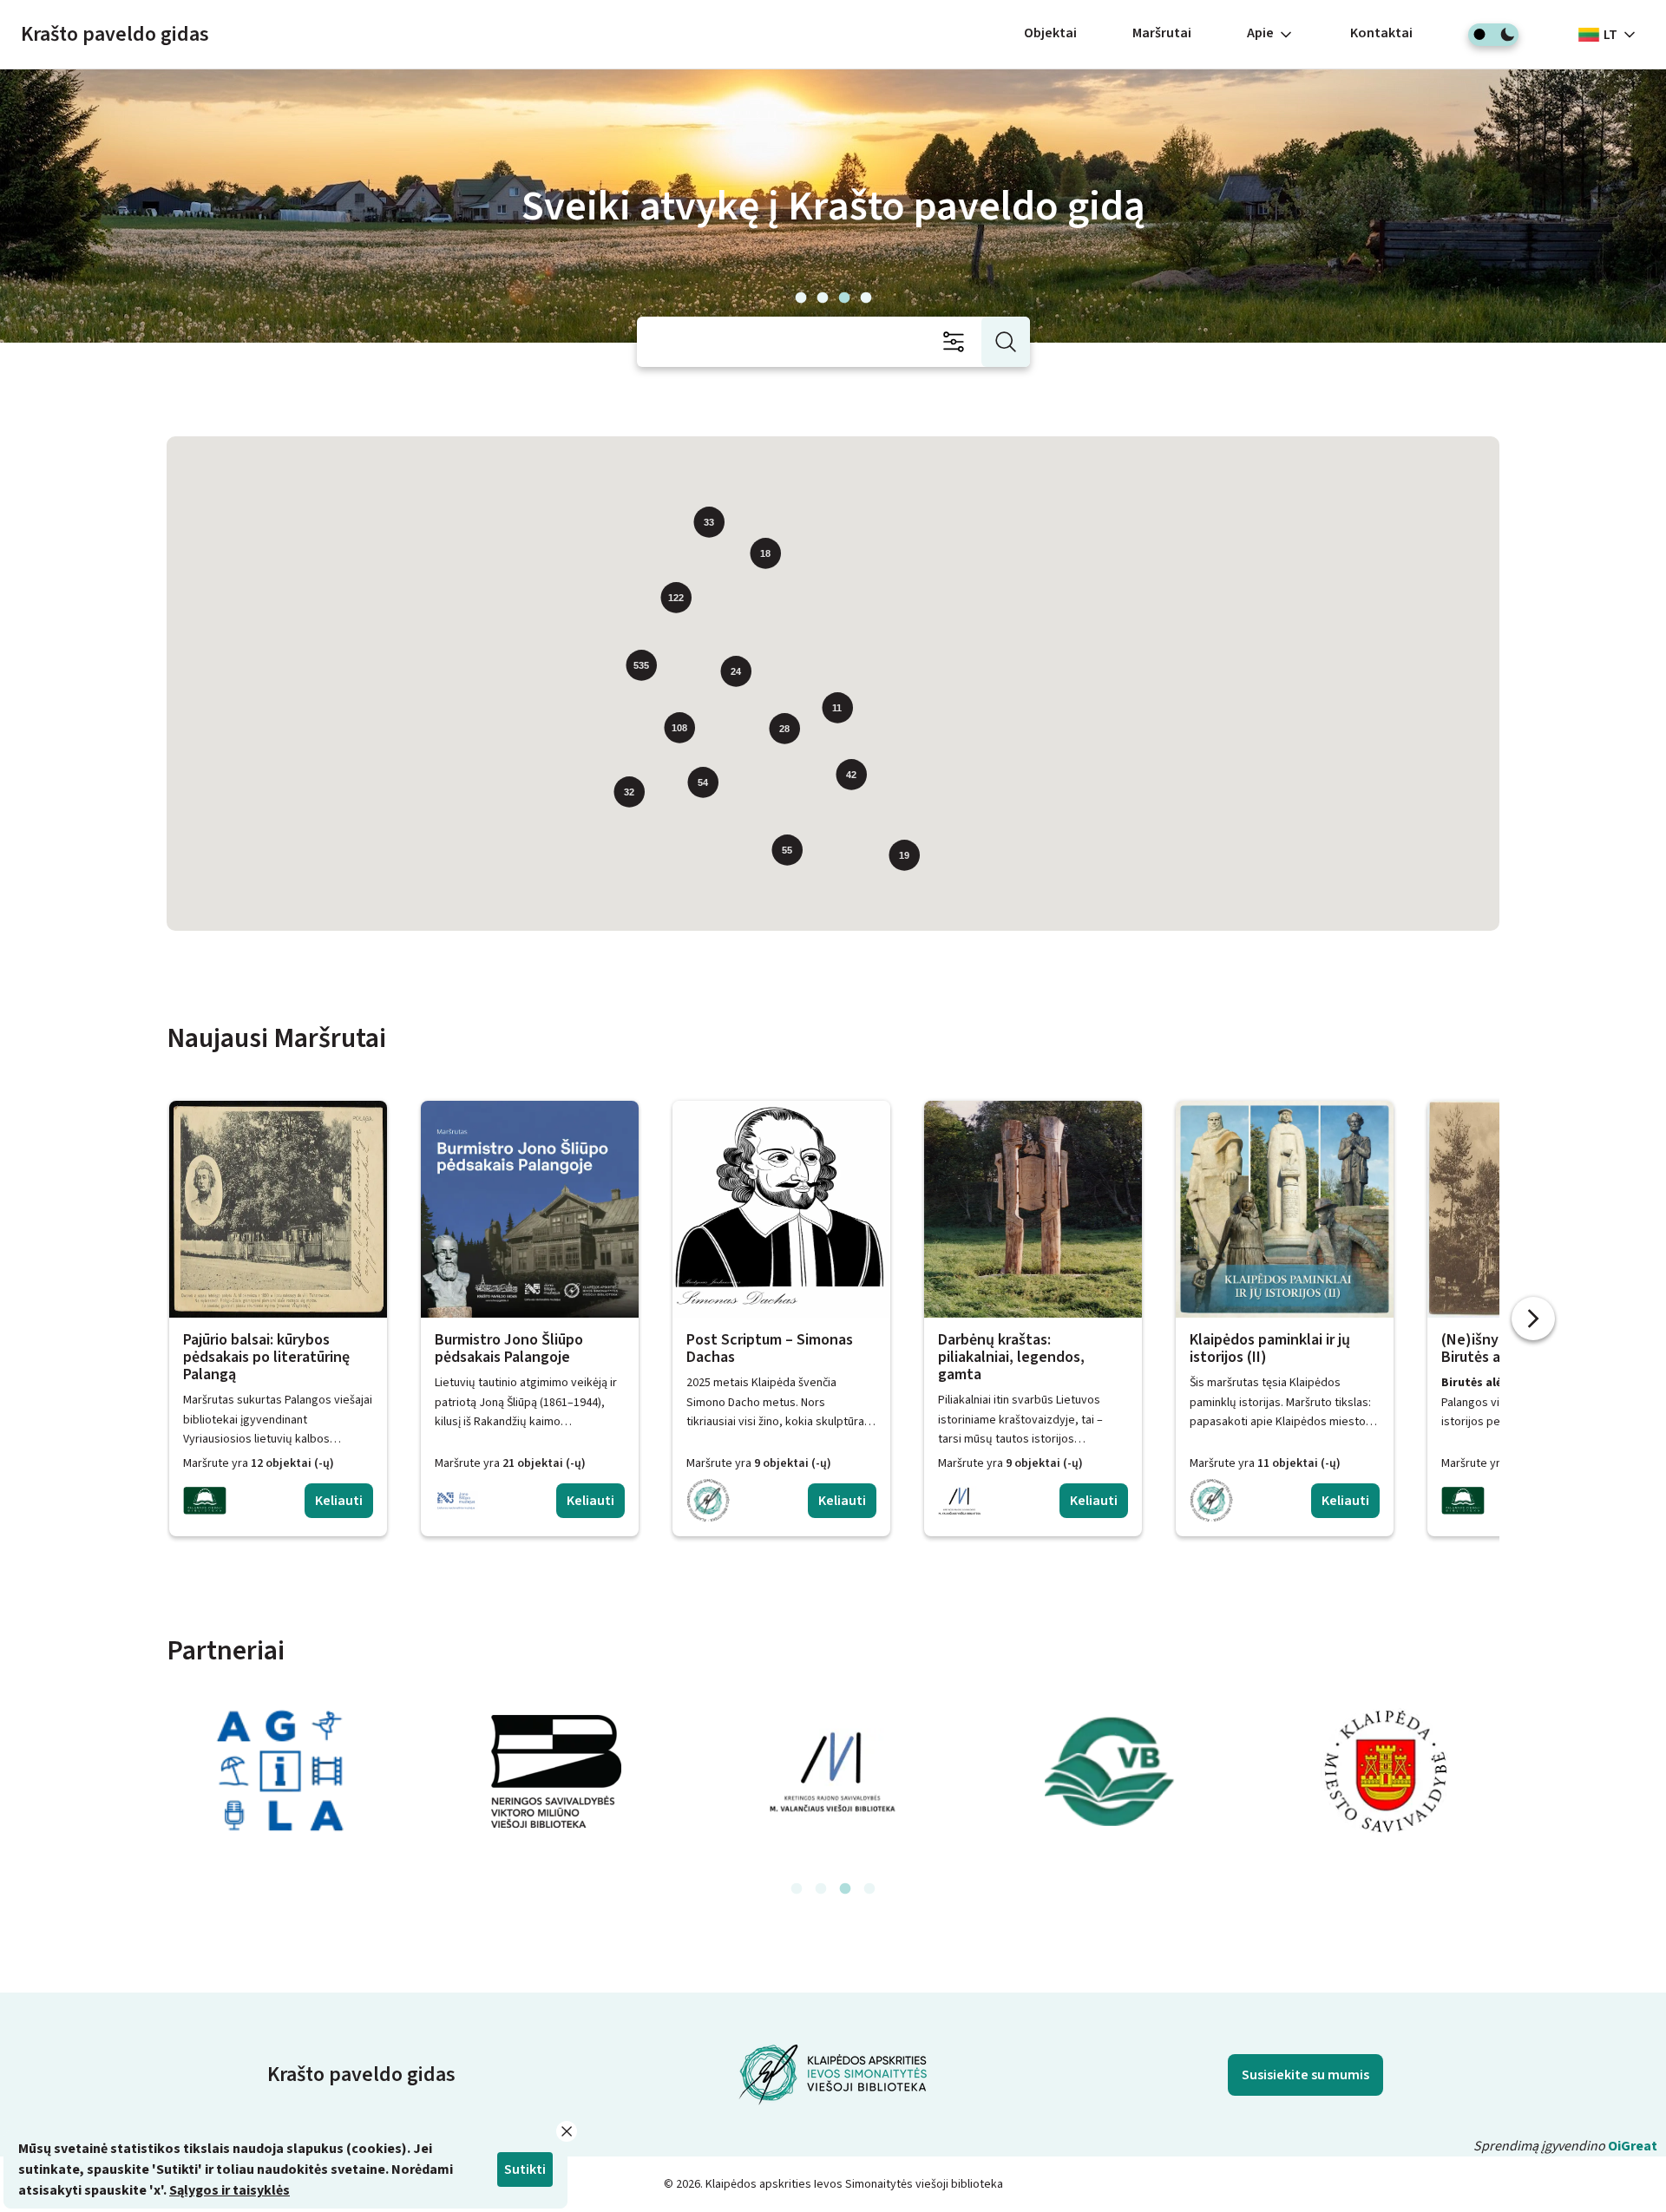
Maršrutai (1162, 33)
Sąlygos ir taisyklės (230, 2190)
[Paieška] (1006, 342)
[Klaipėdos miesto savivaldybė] (1386, 1771)
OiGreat (1633, 2146)
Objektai (1050, 33)
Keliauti (339, 1501)
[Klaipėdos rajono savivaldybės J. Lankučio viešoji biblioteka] (1109, 1771)
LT (1610, 35)
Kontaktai (1381, 33)
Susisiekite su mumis (1305, 2075)
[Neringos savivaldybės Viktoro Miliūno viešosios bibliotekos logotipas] (557, 1771)
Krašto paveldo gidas (115, 34)
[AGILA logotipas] (280, 1771)
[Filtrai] (959, 342)
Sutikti (525, 2169)
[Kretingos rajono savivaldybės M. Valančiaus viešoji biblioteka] (833, 1771)
